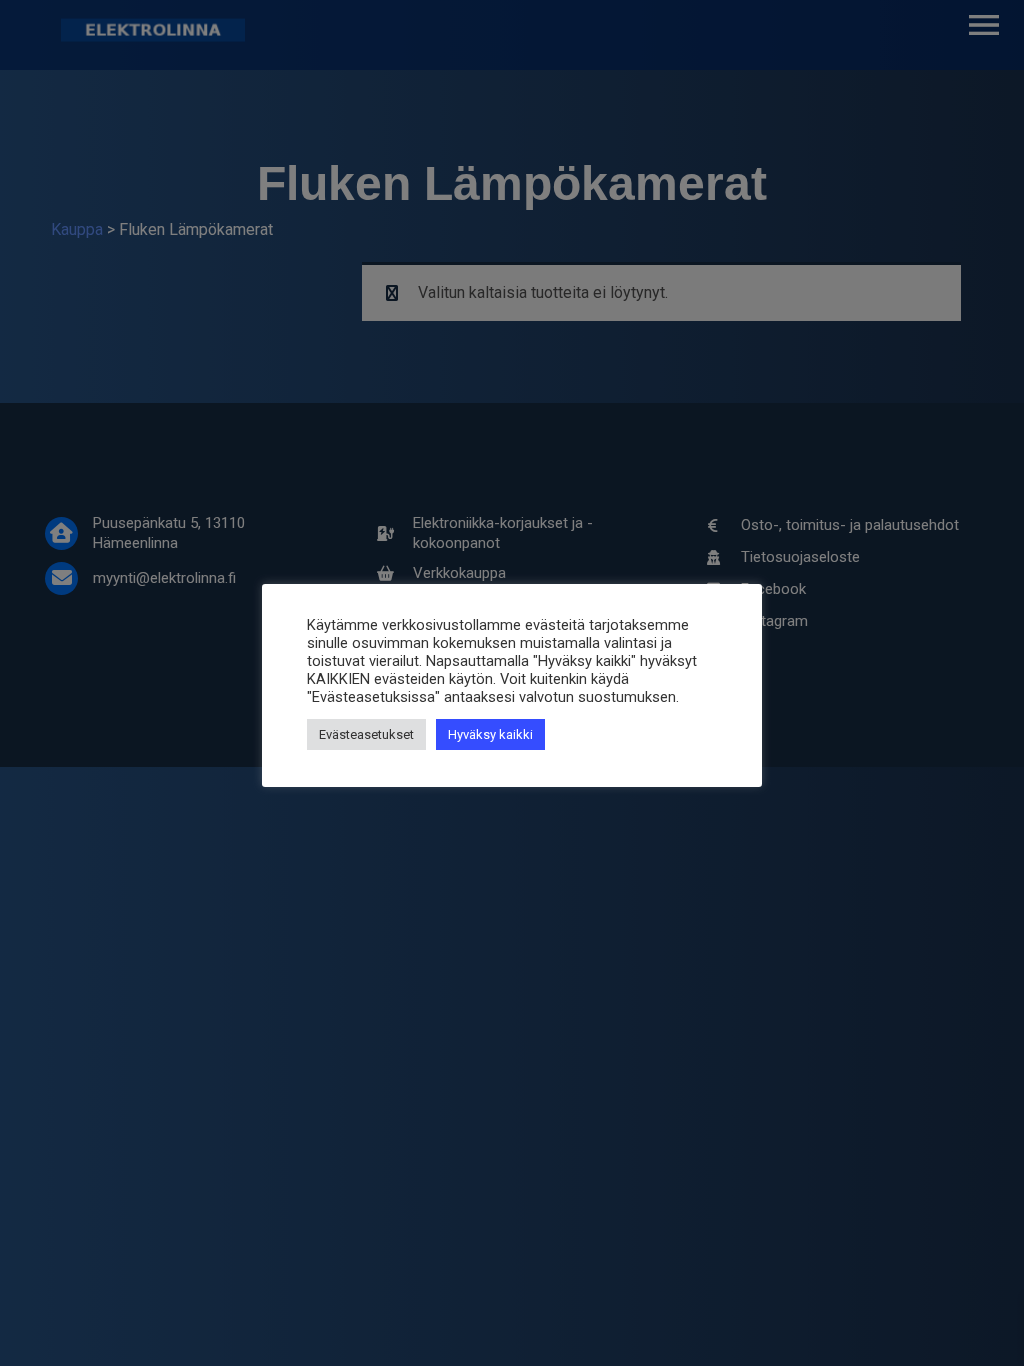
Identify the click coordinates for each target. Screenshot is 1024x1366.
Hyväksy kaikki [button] (490, 734)
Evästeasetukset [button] (366, 734)
